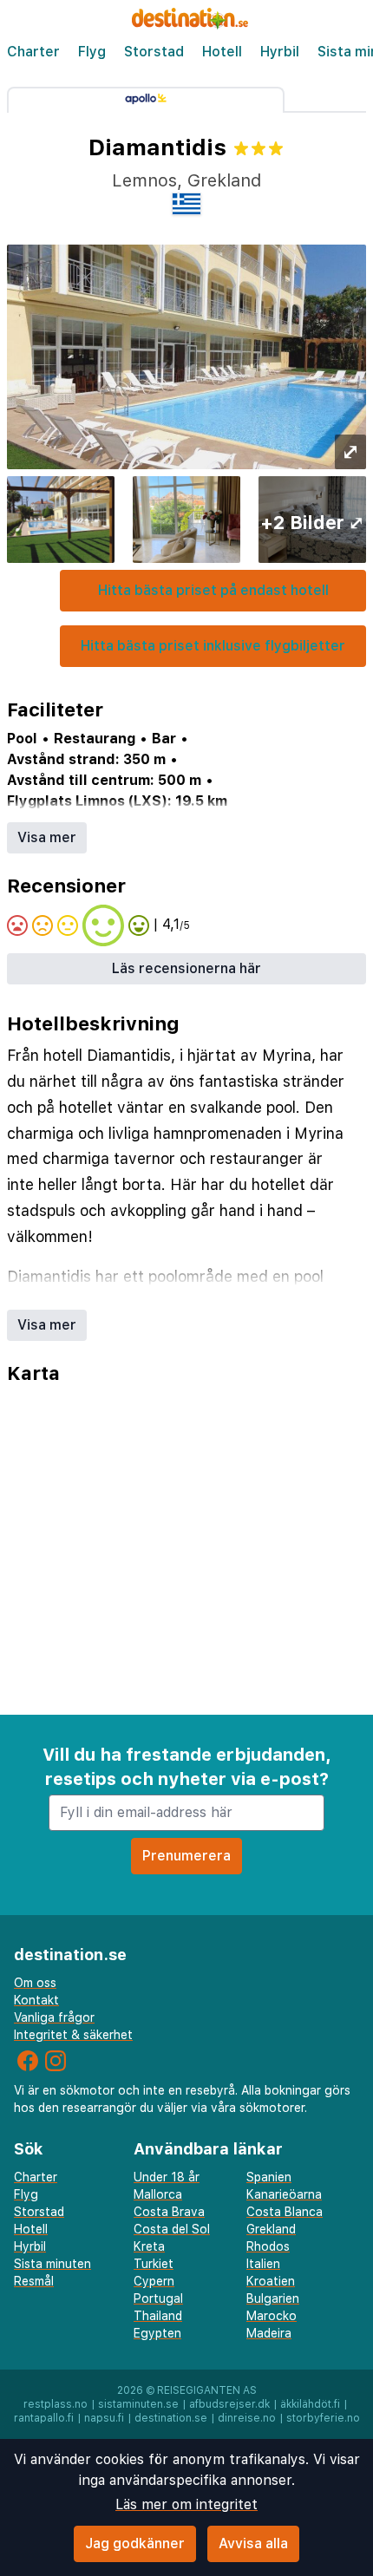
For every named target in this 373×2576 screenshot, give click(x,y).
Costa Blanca (285, 2212)
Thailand (158, 2316)
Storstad (154, 52)
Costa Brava (169, 2212)
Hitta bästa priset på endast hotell (213, 590)
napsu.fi (104, 2418)
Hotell (222, 52)
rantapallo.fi (44, 2418)
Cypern (154, 2281)
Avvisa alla (253, 2543)
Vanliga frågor (54, 2017)
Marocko (272, 2316)
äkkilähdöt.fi (310, 2404)
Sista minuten (52, 2264)
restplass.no (56, 2404)
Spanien (269, 2177)
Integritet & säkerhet (73, 2035)
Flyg (92, 52)
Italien (263, 2264)
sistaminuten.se (138, 2404)
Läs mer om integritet (186, 2504)
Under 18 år (167, 2177)
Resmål (34, 2281)
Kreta (149, 2246)
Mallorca (158, 2194)
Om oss (35, 1983)
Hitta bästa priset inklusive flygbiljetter (213, 646)
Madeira (269, 2333)
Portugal (158, 2298)
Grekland (271, 2229)
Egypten (157, 2333)
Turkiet (154, 2264)
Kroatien (271, 2281)
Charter (33, 52)
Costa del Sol (172, 2229)
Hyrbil (280, 52)
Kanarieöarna (284, 2194)
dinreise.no (247, 2418)
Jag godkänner (135, 2543)
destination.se (171, 2418)
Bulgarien (273, 2298)
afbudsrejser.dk (229, 2404)
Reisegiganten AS (207, 2390)
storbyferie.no (323, 2418)
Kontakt (36, 2000)
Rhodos (268, 2246)
